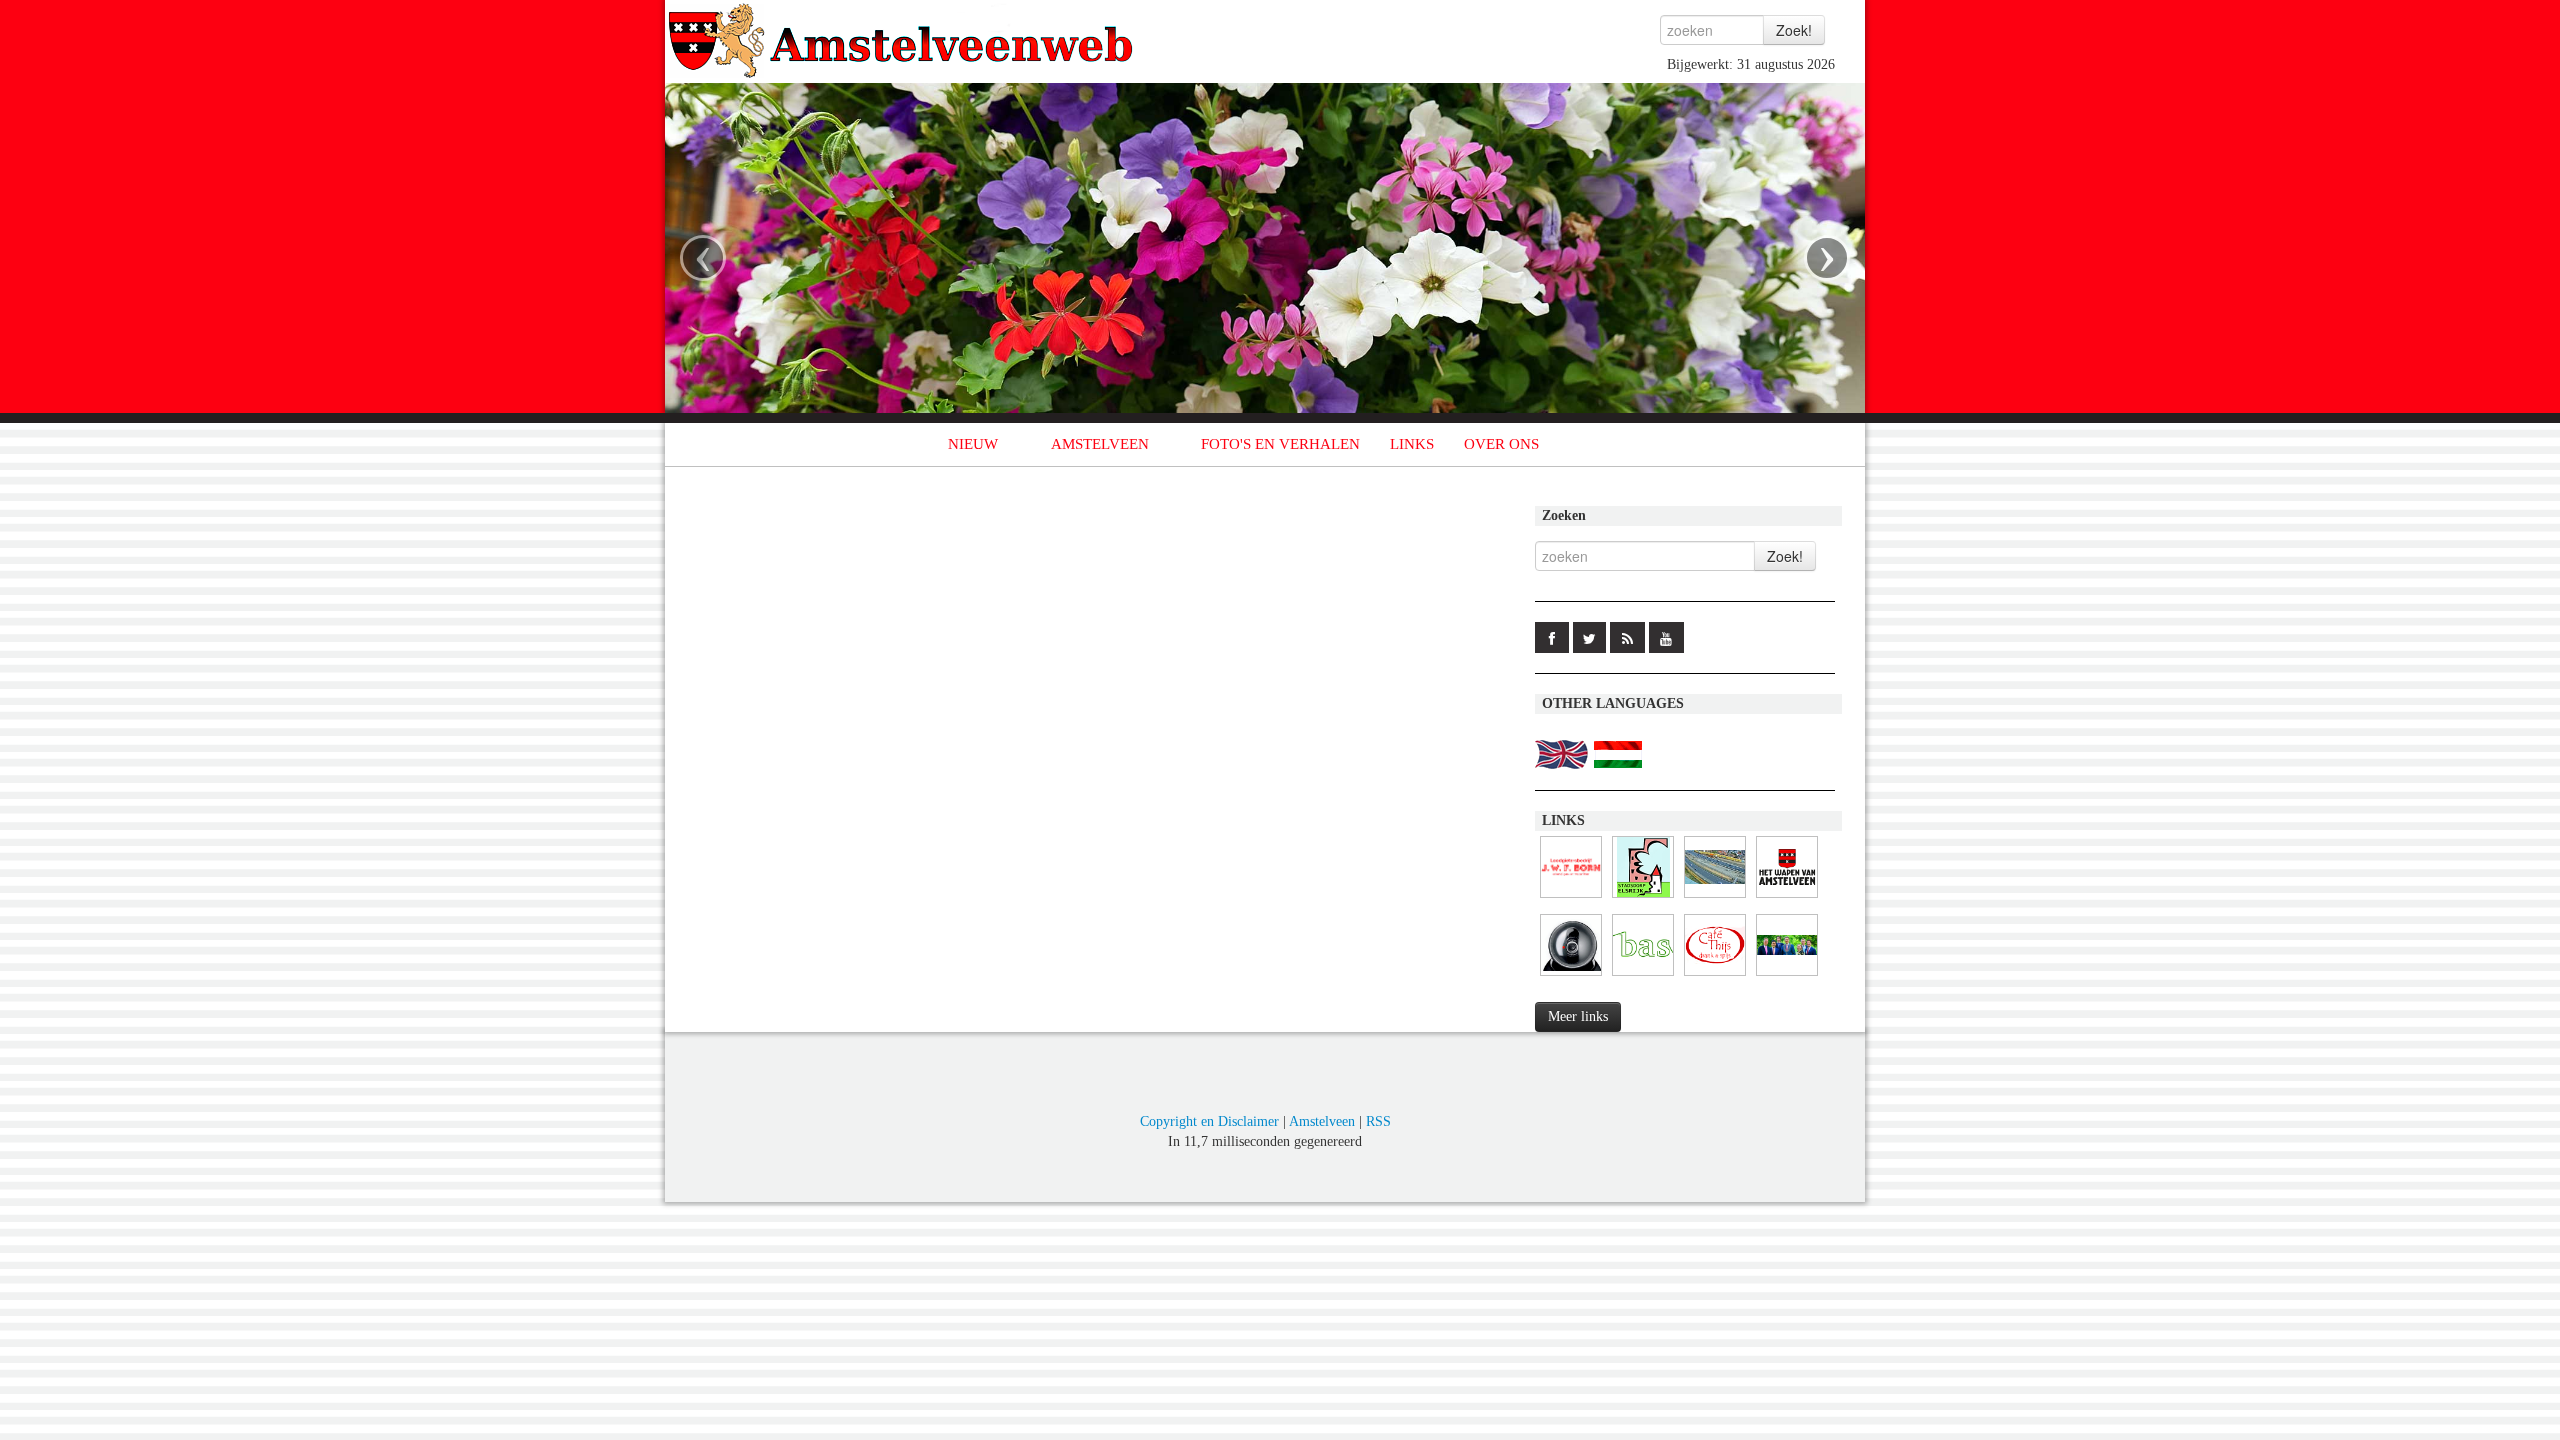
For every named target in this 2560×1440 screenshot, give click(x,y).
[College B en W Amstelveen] (1787, 976)
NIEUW (973, 444)
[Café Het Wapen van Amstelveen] (1787, 898)
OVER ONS (1501, 444)
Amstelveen (1322, 1121)
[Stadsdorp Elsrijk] (1643, 898)
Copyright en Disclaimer (1209, 1121)
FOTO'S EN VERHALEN (1280, 444)
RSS (1378, 1121)
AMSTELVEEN (1100, 444)
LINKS (1412, 444)
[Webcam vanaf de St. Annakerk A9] (1715, 898)
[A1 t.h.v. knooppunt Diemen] (1571, 976)
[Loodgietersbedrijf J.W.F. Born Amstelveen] (1571, 898)
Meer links (1578, 1016)
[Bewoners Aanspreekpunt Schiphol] (1643, 976)
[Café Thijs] (1715, 976)
